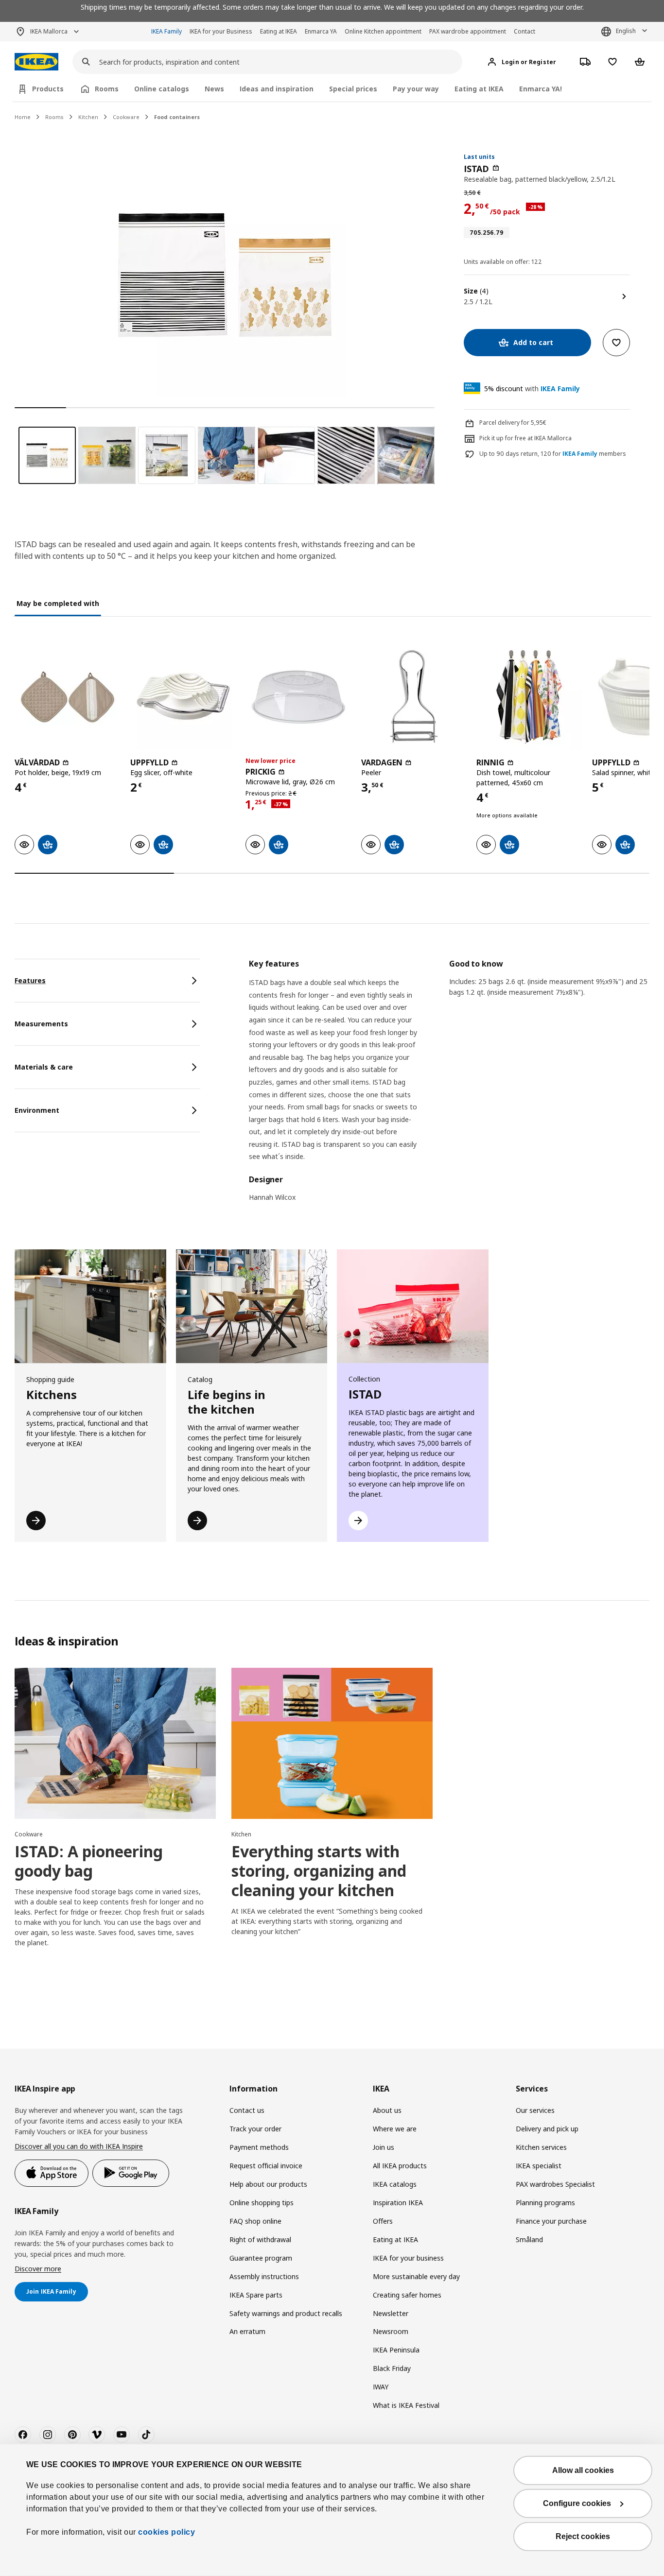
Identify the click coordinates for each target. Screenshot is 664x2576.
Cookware (126, 117)
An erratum (247, 2331)
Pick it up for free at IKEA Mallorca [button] (525, 438)
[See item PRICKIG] (298, 697)
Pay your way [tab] (416, 89)
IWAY (381, 2387)
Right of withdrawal (260, 2239)
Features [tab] (30, 980)
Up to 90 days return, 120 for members (553, 454)
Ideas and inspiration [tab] (277, 89)
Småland (529, 2239)
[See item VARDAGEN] (414, 697)
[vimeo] (97, 2435)
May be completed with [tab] (58, 603)
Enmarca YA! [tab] (541, 89)
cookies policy (166, 2532)
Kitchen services (541, 2147)
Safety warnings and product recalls (286, 2313)
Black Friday (392, 2368)
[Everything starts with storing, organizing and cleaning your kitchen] (332, 1743)
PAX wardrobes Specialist (555, 2184)
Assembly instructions (264, 2276)
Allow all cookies (583, 2470)
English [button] (626, 31)
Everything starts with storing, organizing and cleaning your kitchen (319, 1871)
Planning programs (545, 2203)
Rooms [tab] (107, 89)
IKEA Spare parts (256, 2295)
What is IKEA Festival (406, 2405)
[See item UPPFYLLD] (183, 697)
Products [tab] (48, 89)
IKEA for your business (408, 2258)
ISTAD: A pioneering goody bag (89, 1861)
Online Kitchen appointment (383, 31)
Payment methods (259, 2147)
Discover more (38, 2269)
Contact (524, 31)
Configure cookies (577, 2503)
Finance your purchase (551, 2221)
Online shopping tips (262, 2203)
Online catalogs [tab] (162, 89)
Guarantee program (261, 2258)
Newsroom (391, 2331)
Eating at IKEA (279, 31)
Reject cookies (583, 2536)
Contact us (247, 2110)
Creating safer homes (407, 2295)
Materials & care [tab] (44, 1067)
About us (387, 2110)
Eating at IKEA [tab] (479, 89)
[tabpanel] (449, 1087)
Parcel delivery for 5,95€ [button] (513, 423)
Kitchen (88, 117)
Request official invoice (266, 2166)
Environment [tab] (37, 1110)
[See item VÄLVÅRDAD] (68, 697)
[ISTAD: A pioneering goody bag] (115, 1743)
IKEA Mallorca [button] (49, 31)
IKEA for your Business (221, 31)
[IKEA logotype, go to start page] (36, 62)
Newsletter (391, 2313)
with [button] (532, 389)
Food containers (177, 117)
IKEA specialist (539, 2166)
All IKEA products (400, 2166)
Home (23, 117)
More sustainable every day (416, 2276)
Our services (535, 2110)
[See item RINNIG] (529, 697)
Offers (383, 2221)
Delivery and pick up (547, 2129)
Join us (384, 2147)
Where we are (395, 2129)
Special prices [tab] (353, 89)
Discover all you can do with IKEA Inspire (79, 2146)
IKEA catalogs (395, 2184)
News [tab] (214, 89)
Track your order (255, 2129)
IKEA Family (166, 31)
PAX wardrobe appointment (468, 31)
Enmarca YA (321, 31)
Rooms (54, 117)
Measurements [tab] (41, 1024)
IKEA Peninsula (396, 2350)
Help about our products (268, 2184)
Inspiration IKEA (398, 2203)
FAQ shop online (255, 2221)
